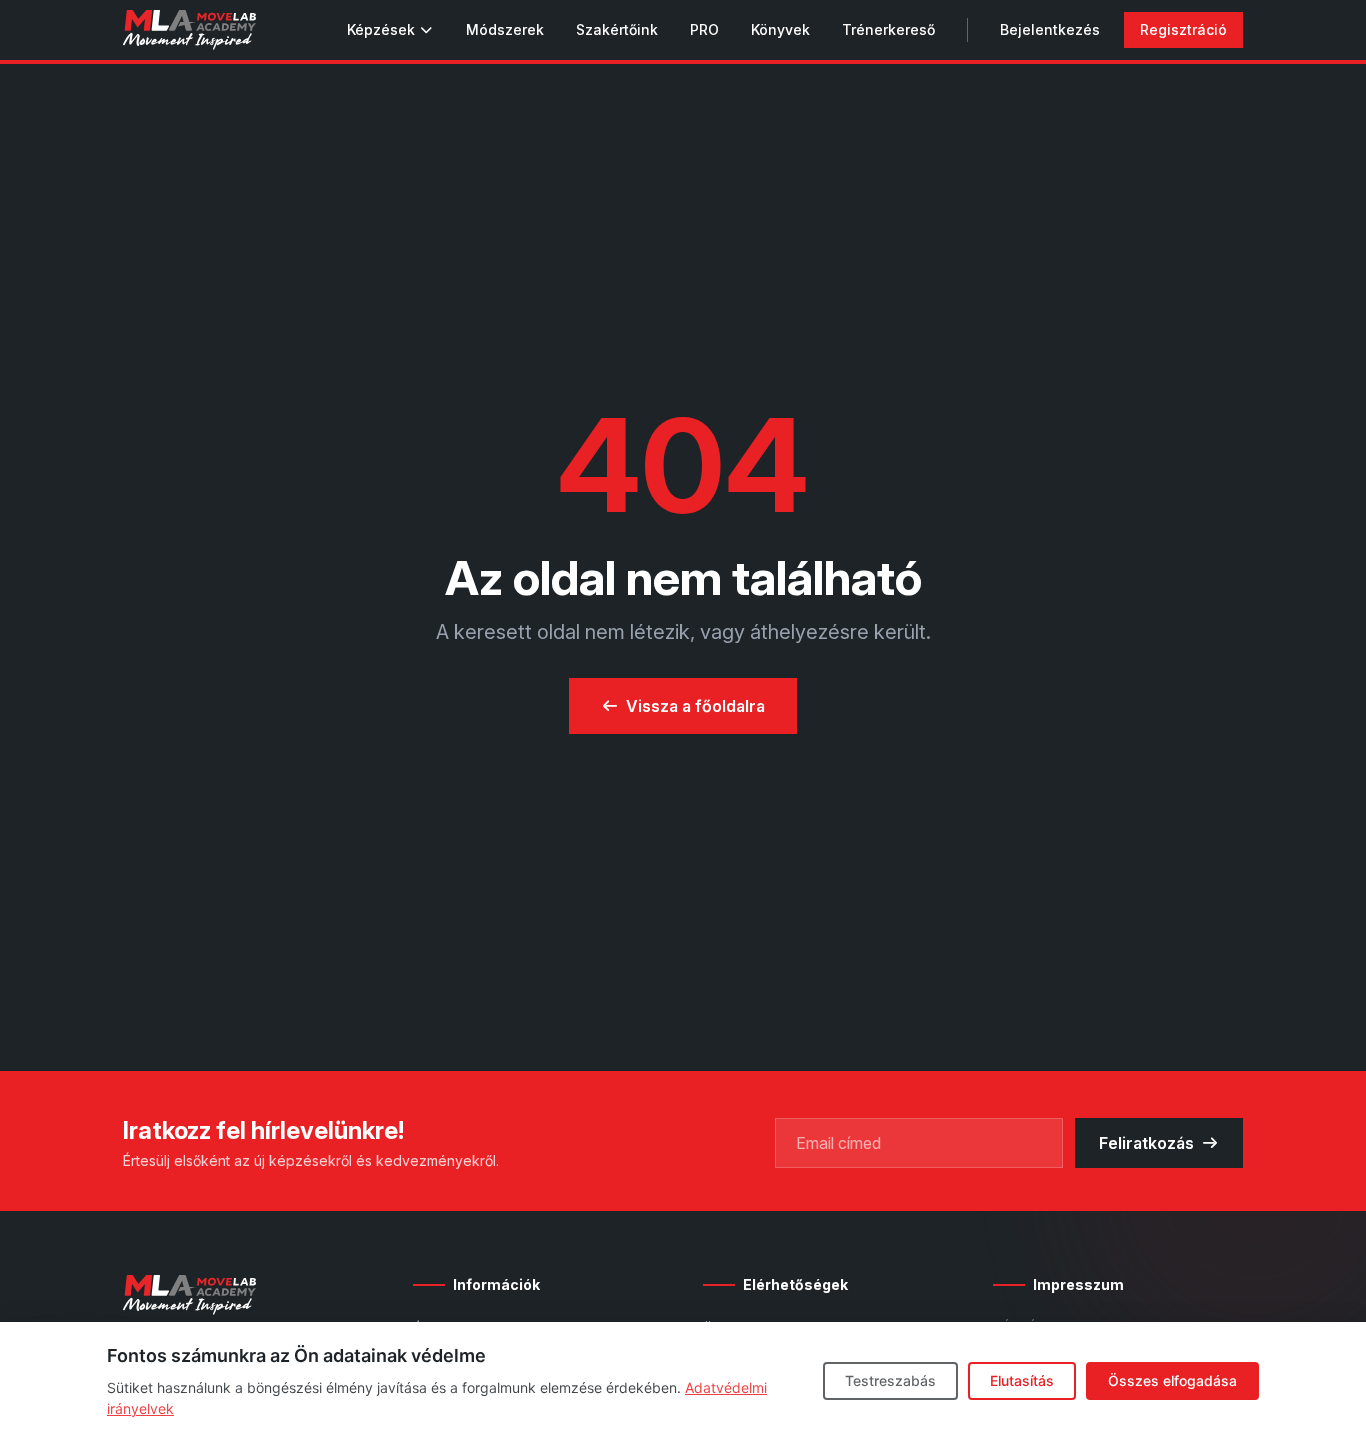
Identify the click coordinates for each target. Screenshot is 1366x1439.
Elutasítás (1022, 1380)
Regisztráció (1183, 29)
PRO (704, 29)
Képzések (381, 29)
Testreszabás (890, 1380)
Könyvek (780, 29)
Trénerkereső (888, 29)
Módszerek (505, 29)
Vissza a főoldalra (695, 706)
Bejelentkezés (1050, 29)
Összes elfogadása (1172, 1380)
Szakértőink (617, 29)
